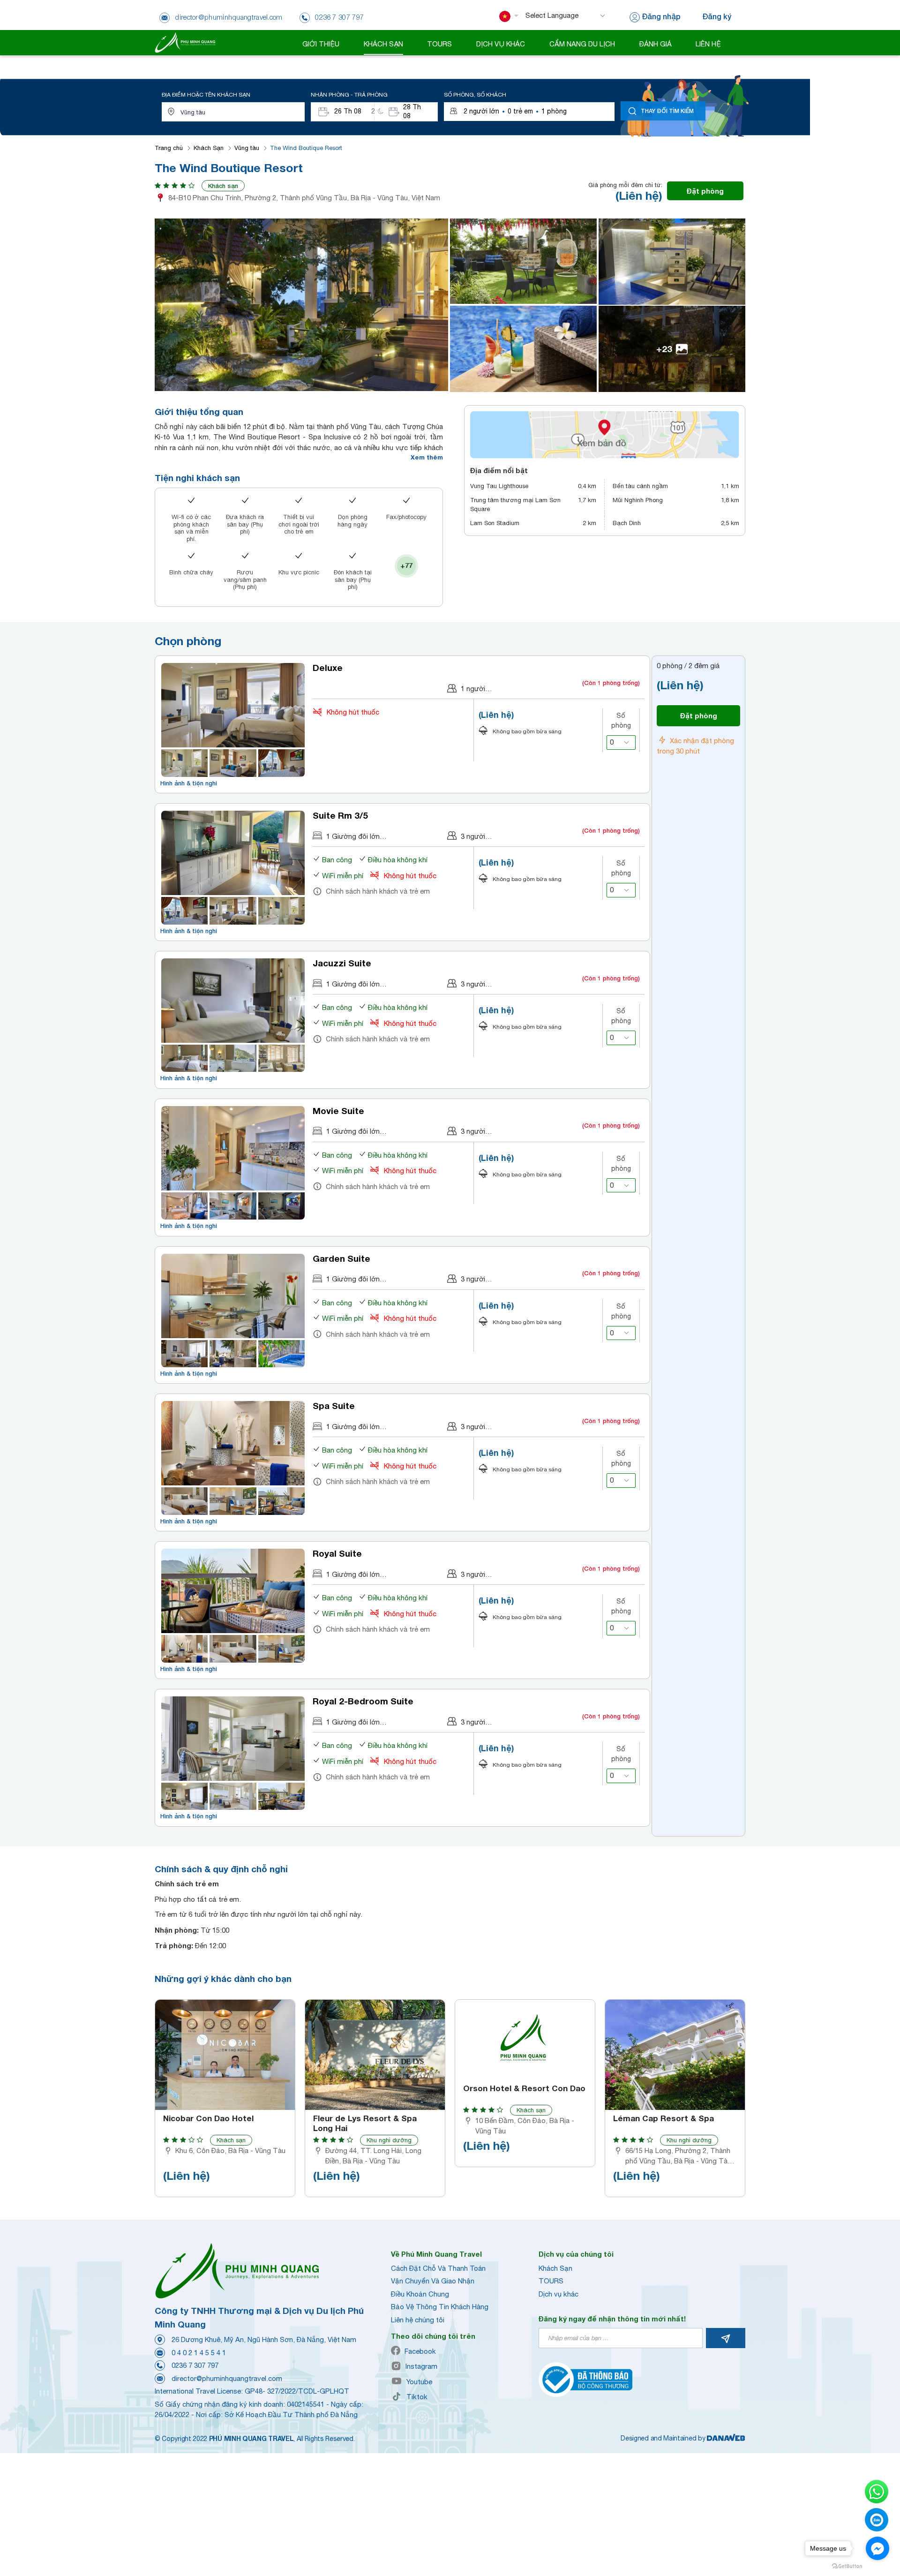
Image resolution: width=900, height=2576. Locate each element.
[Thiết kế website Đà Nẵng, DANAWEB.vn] (726, 2438)
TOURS (551, 2281)
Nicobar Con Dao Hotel (208, 2118)
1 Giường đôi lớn (353, 836)
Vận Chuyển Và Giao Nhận (433, 2281)
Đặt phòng (705, 191)
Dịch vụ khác (559, 2294)
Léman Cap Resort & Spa (664, 2118)
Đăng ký (717, 16)
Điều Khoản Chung (420, 2294)
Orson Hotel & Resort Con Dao (524, 2088)
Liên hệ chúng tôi (418, 2320)
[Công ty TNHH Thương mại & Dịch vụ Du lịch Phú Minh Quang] (185, 42)
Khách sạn (223, 186)
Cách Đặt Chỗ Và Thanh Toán (438, 2268)
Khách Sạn (209, 148)
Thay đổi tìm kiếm (667, 111)
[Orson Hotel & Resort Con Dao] (525, 2040)
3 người (473, 836)
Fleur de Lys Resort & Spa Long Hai (365, 2123)
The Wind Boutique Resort (306, 148)
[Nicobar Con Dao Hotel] (225, 2055)
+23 (664, 349)
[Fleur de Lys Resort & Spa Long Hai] (375, 2055)
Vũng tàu (247, 148)
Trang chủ (169, 148)
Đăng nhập (661, 16)
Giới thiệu (321, 44)
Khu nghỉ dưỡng (389, 2140)
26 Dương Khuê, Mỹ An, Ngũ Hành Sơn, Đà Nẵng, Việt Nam (264, 2339)
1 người (473, 689)
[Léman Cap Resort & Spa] (675, 2055)
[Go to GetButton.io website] (847, 2566)
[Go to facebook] (877, 2548)
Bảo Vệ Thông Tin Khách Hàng (440, 2307)
